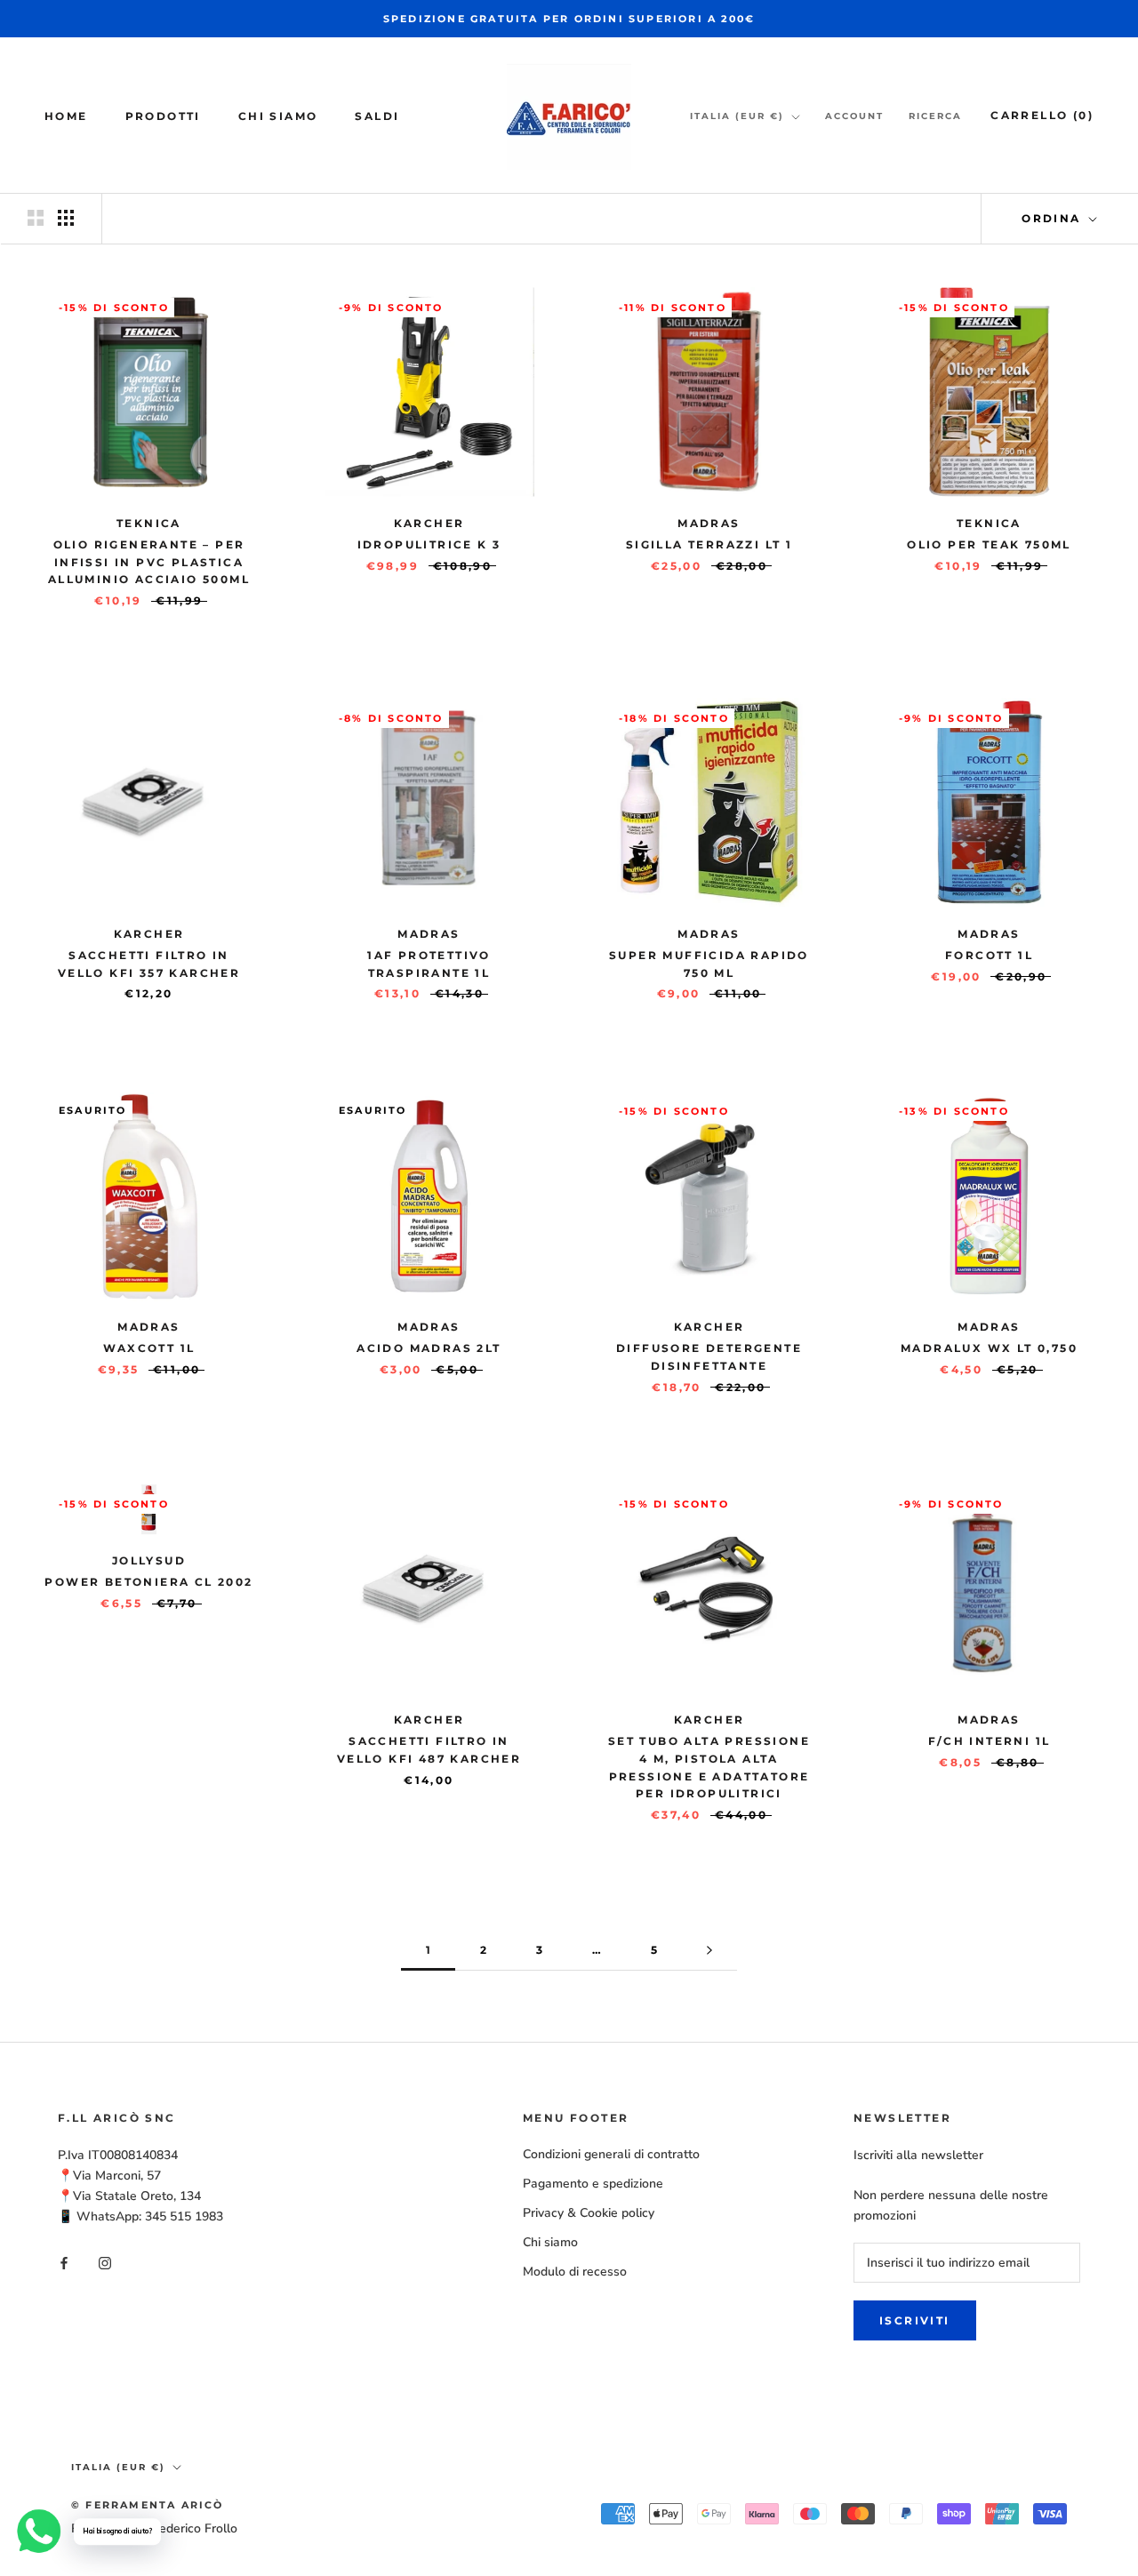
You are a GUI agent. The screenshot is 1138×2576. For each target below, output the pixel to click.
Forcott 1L (989, 955)
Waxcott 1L (149, 1348)
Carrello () (1042, 115)
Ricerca (935, 116)
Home (66, 116)
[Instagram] (105, 2263)
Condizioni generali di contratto (611, 2154)
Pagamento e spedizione (593, 2184)
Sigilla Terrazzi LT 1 (709, 544)
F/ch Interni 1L (990, 1741)
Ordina (1054, 218)
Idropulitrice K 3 (429, 544)
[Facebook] (64, 2263)
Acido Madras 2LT (429, 1348)
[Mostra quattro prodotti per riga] (66, 218)
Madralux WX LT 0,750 (989, 1348)
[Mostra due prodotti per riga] (36, 218)
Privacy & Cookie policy (589, 2213)
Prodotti (163, 116)
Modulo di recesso (575, 2272)
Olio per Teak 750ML (989, 544)
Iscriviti (915, 2320)
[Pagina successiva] (709, 1951)
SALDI (377, 116)
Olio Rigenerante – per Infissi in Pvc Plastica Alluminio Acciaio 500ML (149, 562)
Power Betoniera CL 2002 (148, 1582)
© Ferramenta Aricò (148, 2505)
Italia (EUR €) (737, 116)
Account (854, 116)
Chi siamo (278, 116)
